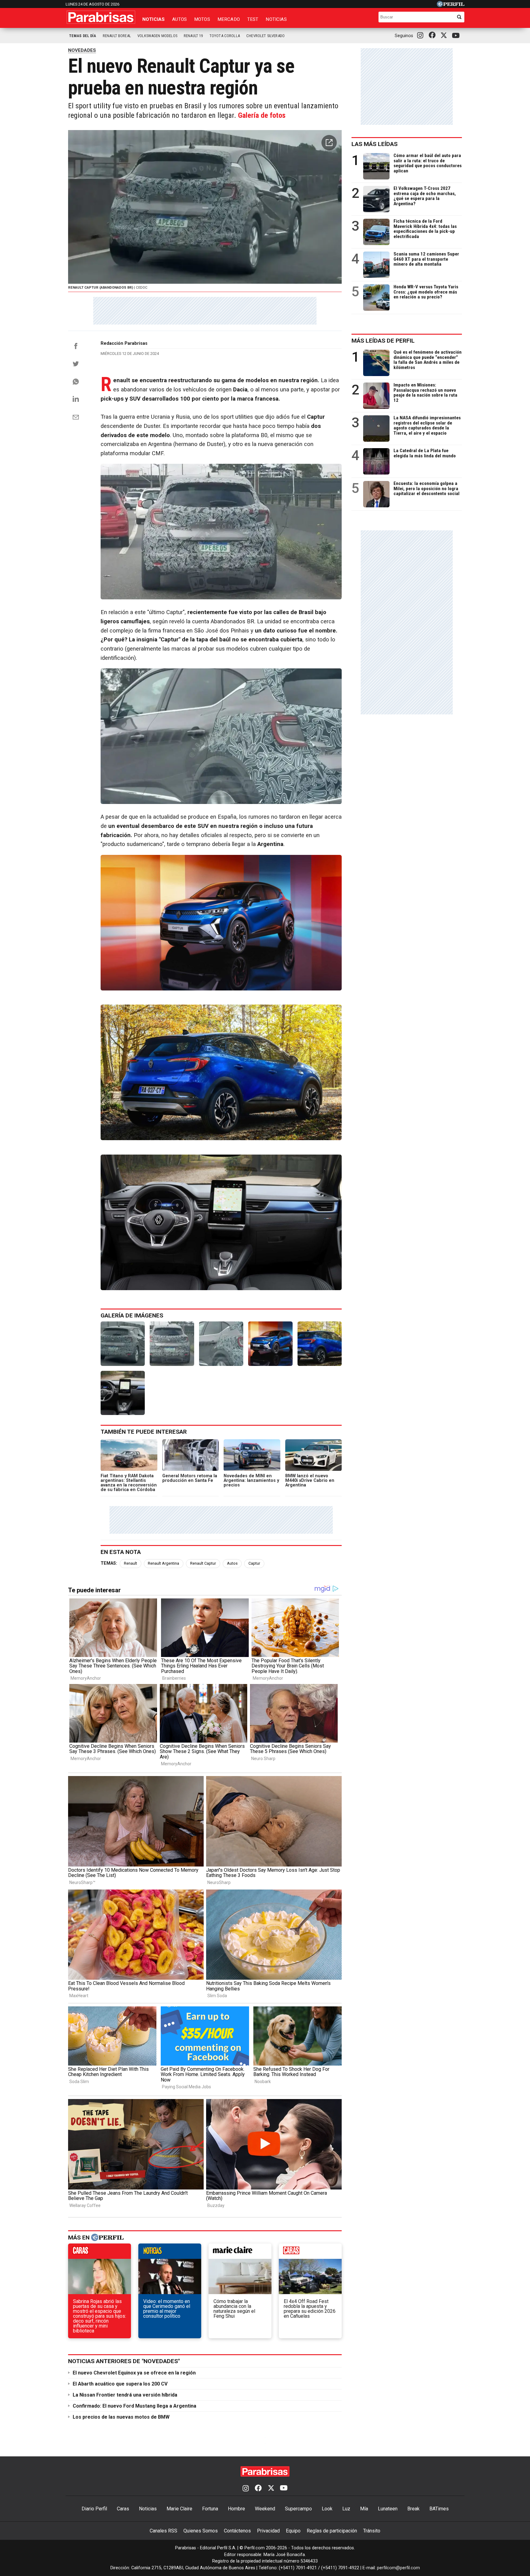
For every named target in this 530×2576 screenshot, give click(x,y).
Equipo (293, 2531)
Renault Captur (203, 1563)
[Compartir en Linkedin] (76, 399)
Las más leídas (374, 144)
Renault (131, 1563)
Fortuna (210, 2509)
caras (100, 2253)
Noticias (154, 19)
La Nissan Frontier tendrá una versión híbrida (125, 2395)
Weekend (265, 2509)
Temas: (109, 1563)
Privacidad (268, 2531)
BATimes (439, 2509)
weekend (310, 2253)
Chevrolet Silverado (265, 36)
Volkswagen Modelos (157, 36)
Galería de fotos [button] (262, 115)
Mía (364, 2509)
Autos (179, 19)
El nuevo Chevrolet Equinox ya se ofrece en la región (134, 2373)
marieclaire (240, 2253)
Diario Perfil (94, 2509)
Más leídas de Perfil (383, 341)
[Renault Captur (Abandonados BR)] (123, 1344)
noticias (170, 2253)
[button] (329, 143)
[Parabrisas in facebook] (433, 36)
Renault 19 (193, 36)
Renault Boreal (117, 36)
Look (327, 2509)
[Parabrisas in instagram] (422, 36)
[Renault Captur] (270, 1344)
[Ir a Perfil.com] (451, 5)
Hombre (236, 2509)
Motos (202, 19)
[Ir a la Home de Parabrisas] (101, 17)
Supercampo (298, 2509)
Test (253, 19)
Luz (346, 2509)
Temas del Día (83, 36)
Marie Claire (179, 2509)
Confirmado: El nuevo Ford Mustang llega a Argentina (134, 2406)
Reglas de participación (332, 2531)
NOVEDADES (82, 50)
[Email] (76, 417)
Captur (254, 1563)
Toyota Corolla (225, 36)
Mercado (229, 19)
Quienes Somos (201, 2531)
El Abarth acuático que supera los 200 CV (120, 2384)
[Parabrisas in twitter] (445, 36)
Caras (123, 2509)
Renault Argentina (163, 1563)
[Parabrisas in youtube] (457, 36)
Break (413, 2509)
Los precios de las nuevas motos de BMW (121, 2417)
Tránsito (372, 2531)
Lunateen (388, 2509)
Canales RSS (163, 2531)
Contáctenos (237, 2531)
